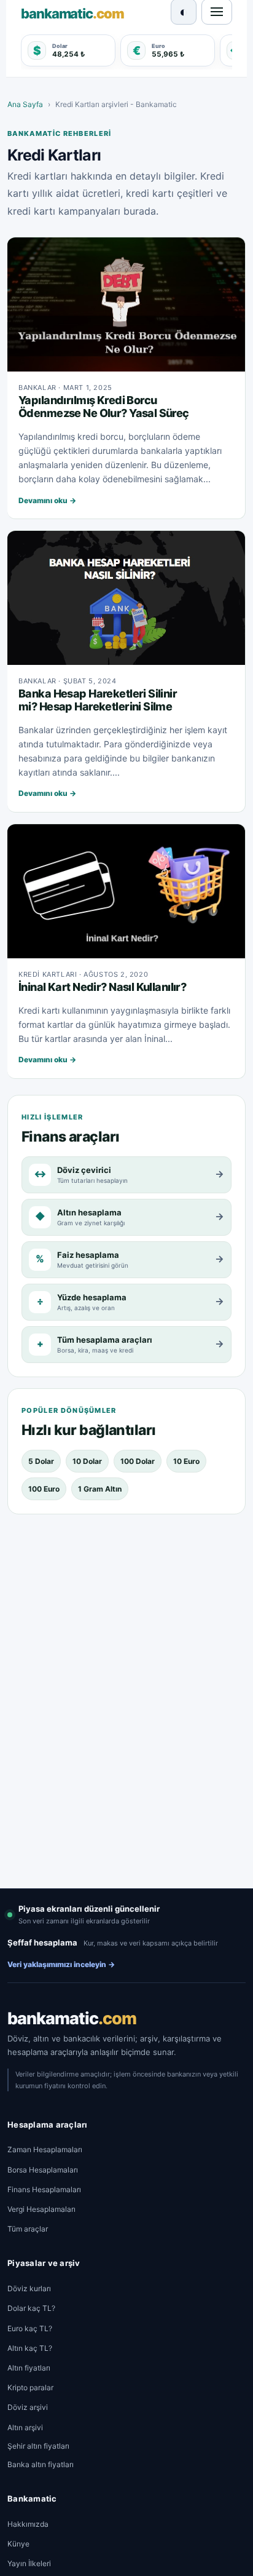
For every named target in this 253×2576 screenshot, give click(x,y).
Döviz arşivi (28, 2407)
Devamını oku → (47, 500)
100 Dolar (138, 1461)
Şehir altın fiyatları (38, 2446)
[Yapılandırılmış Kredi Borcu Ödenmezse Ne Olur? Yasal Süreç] (126, 304)
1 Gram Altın (100, 1489)
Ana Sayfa (25, 104)
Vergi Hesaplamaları (41, 2209)
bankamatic (72, 2018)
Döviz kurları (29, 2288)
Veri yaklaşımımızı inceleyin (61, 1964)
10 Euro (186, 1461)
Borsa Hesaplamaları (43, 2170)
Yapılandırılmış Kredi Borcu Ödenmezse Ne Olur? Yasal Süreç (104, 407)
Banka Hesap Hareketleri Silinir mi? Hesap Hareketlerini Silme (98, 700)
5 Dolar (41, 1461)
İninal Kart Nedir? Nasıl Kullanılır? (102, 987)
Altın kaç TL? (30, 2348)
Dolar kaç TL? (31, 2308)
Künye (18, 2544)
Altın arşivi (25, 2427)
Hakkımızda (28, 2524)
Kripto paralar (30, 2387)
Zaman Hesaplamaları (45, 2149)
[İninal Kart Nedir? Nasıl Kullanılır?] (126, 891)
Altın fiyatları (29, 2368)
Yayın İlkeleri (29, 2563)
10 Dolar (87, 1461)
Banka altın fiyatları (41, 2464)
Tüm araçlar (28, 2229)
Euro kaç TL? (30, 2328)
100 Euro (44, 1489)
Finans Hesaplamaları (44, 2189)
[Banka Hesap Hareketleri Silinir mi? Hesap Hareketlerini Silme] (126, 598)
